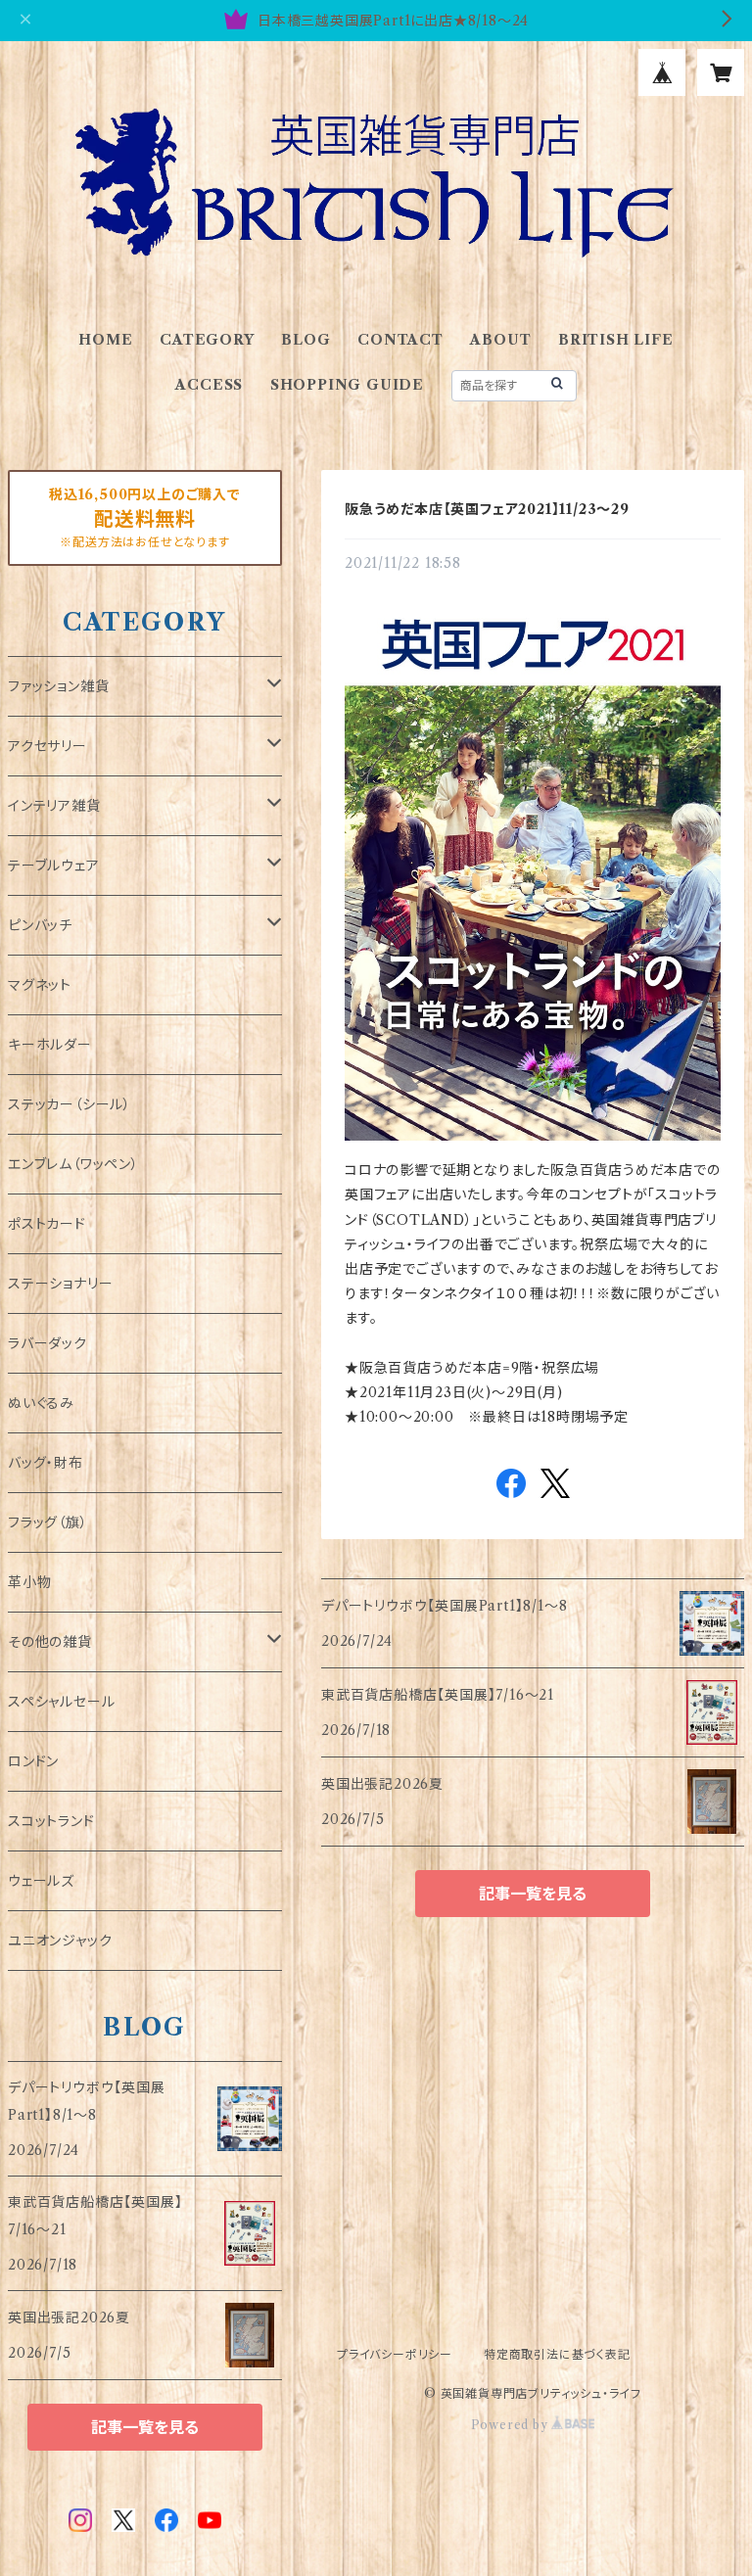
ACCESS (209, 385)
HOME (105, 340)
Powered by (512, 2425)
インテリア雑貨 (54, 806)
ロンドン (33, 1761)
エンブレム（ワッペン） (73, 1164)
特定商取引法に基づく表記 (557, 2354)
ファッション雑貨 (58, 686)
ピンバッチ (40, 925)
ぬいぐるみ (41, 1403)
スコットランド (51, 1821)
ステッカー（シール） (70, 1104)
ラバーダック (47, 1343)
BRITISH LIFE (616, 340)
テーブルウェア (54, 866)
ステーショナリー (60, 1284)
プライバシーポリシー (395, 2354)
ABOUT (500, 340)
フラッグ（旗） (48, 1522)
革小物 (29, 1582)
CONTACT (400, 340)
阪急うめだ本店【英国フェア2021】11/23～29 (487, 509)
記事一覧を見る (533, 1894)
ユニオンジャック (60, 1941)
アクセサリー (47, 746)
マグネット (40, 985)
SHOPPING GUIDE (347, 385)
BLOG (305, 340)
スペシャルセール (61, 1702)
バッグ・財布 (46, 1463)
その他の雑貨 (50, 1642)
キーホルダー (50, 1045)
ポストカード (47, 1224)
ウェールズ (41, 1881)
